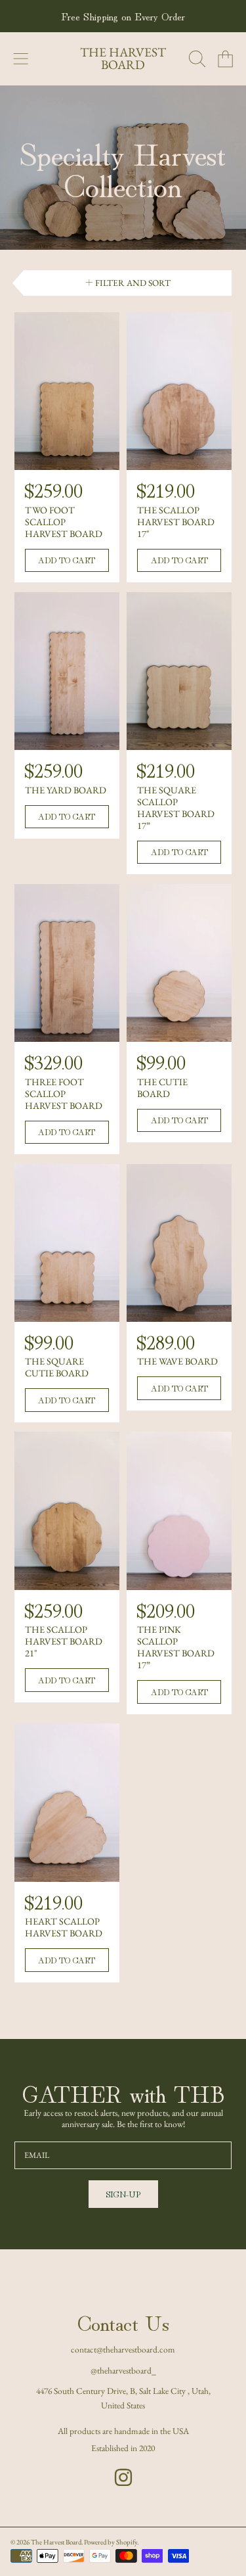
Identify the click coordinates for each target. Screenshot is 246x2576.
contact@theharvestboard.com (123, 2349)
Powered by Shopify (111, 2542)
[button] (21, 59)
